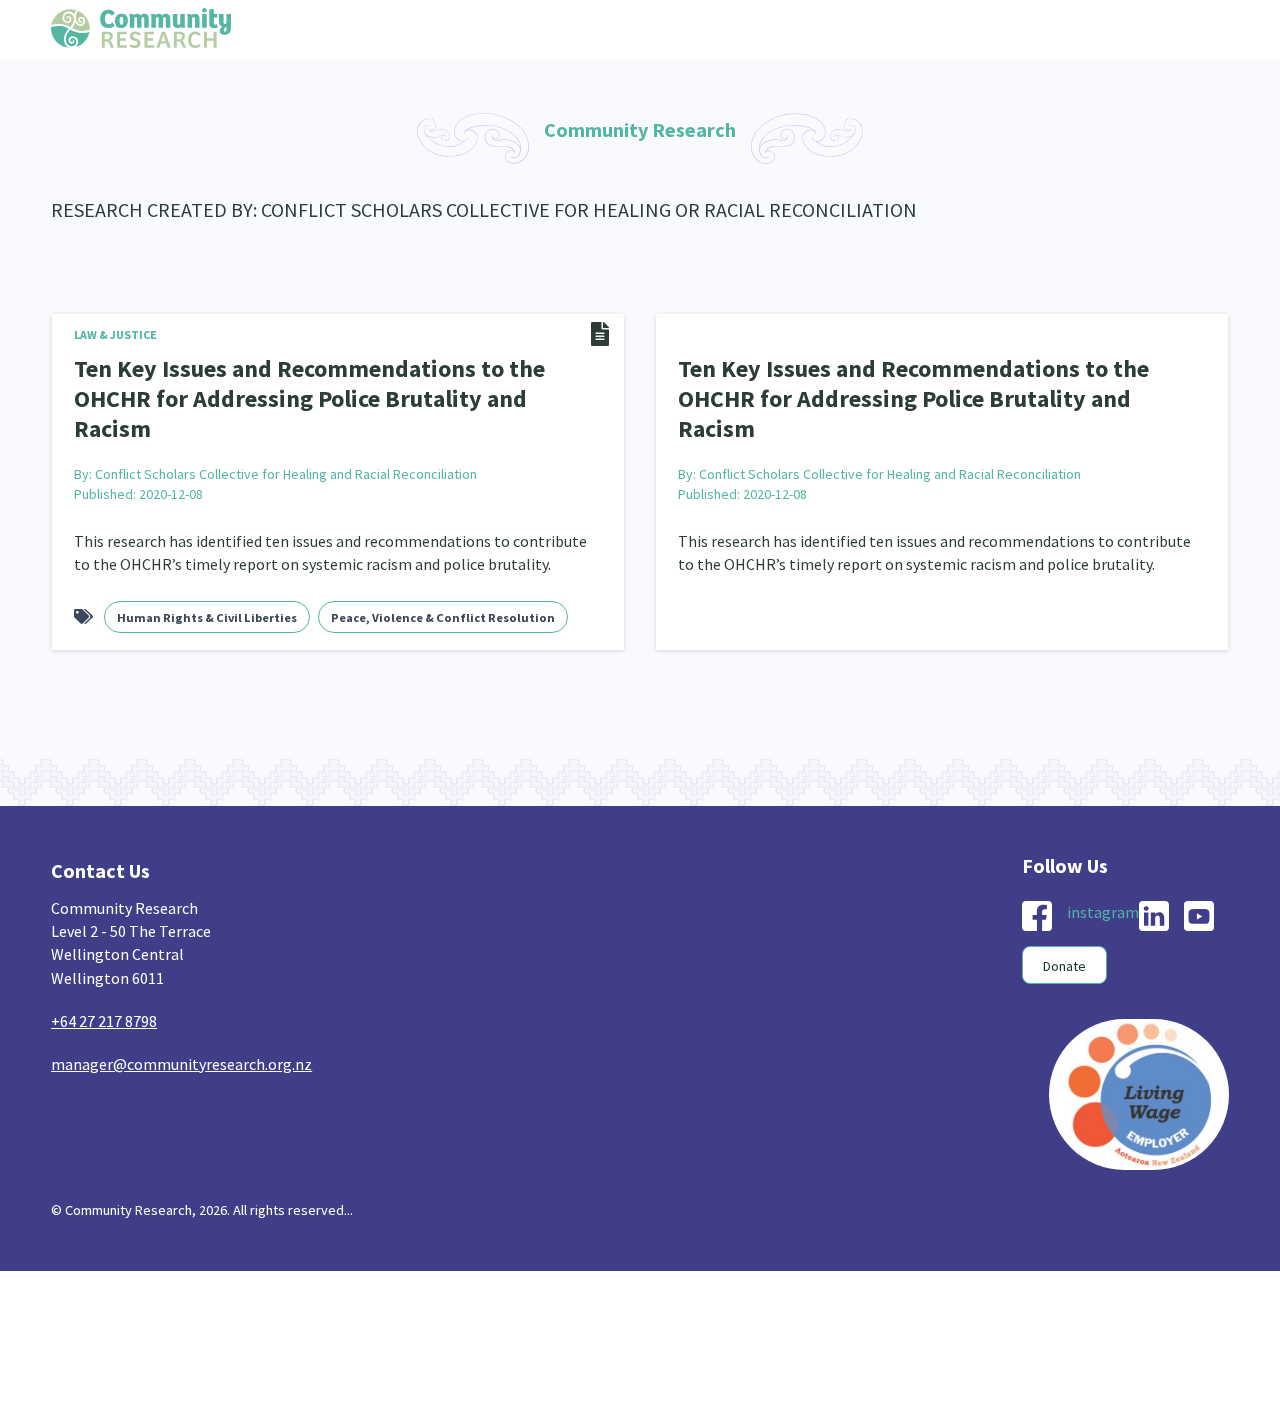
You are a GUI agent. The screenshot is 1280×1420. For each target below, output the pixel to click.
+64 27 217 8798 (104, 985)
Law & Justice (115, 334)
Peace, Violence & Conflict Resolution (443, 581)
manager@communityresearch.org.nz (181, 1028)
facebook (1037, 880)
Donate (1064, 930)
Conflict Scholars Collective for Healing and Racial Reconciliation (286, 438)
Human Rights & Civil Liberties (207, 581)
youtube (1199, 880)
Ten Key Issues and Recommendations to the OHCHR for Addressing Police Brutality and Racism (325, 381)
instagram (1103, 876)
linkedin (1154, 880)
